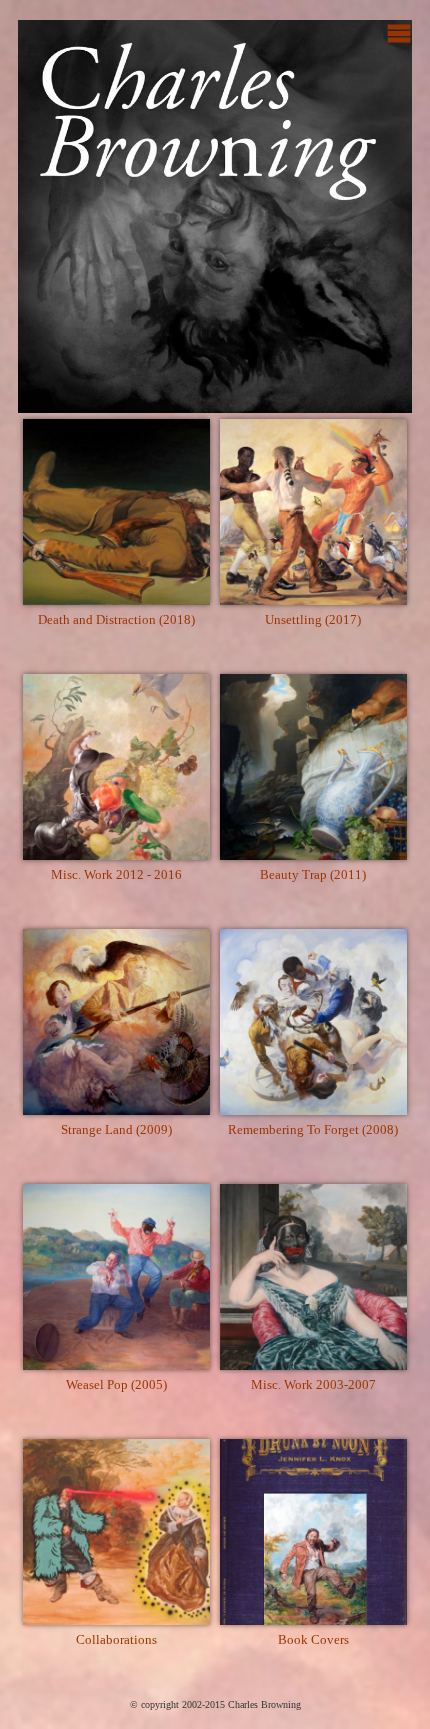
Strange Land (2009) (116, 1129)
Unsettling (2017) (313, 619)
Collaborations (116, 1639)
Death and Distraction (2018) (116, 619)
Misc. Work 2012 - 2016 (116, 874)
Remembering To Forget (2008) (313, 1129)
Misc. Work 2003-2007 (313, 1384)
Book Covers (313, 1639)
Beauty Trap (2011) (313, 874)
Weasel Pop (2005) (116, 1384)
